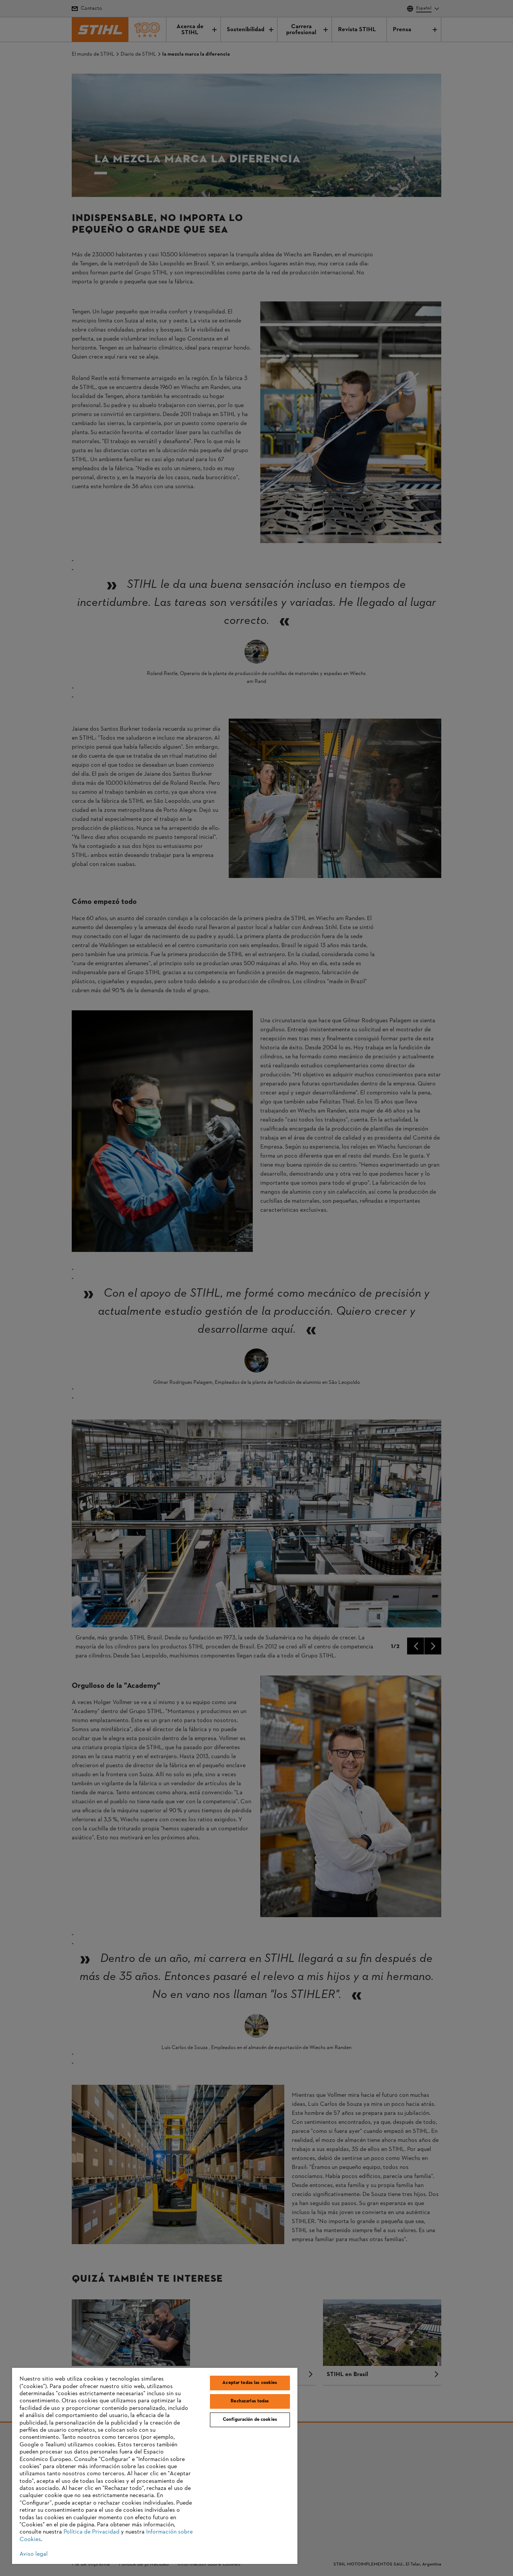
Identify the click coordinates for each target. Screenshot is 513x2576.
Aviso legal (34, 2554)
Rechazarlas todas (250, 2401)
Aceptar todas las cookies (250, 2383)
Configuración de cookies (250, 2420)
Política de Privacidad (91, 2532)
